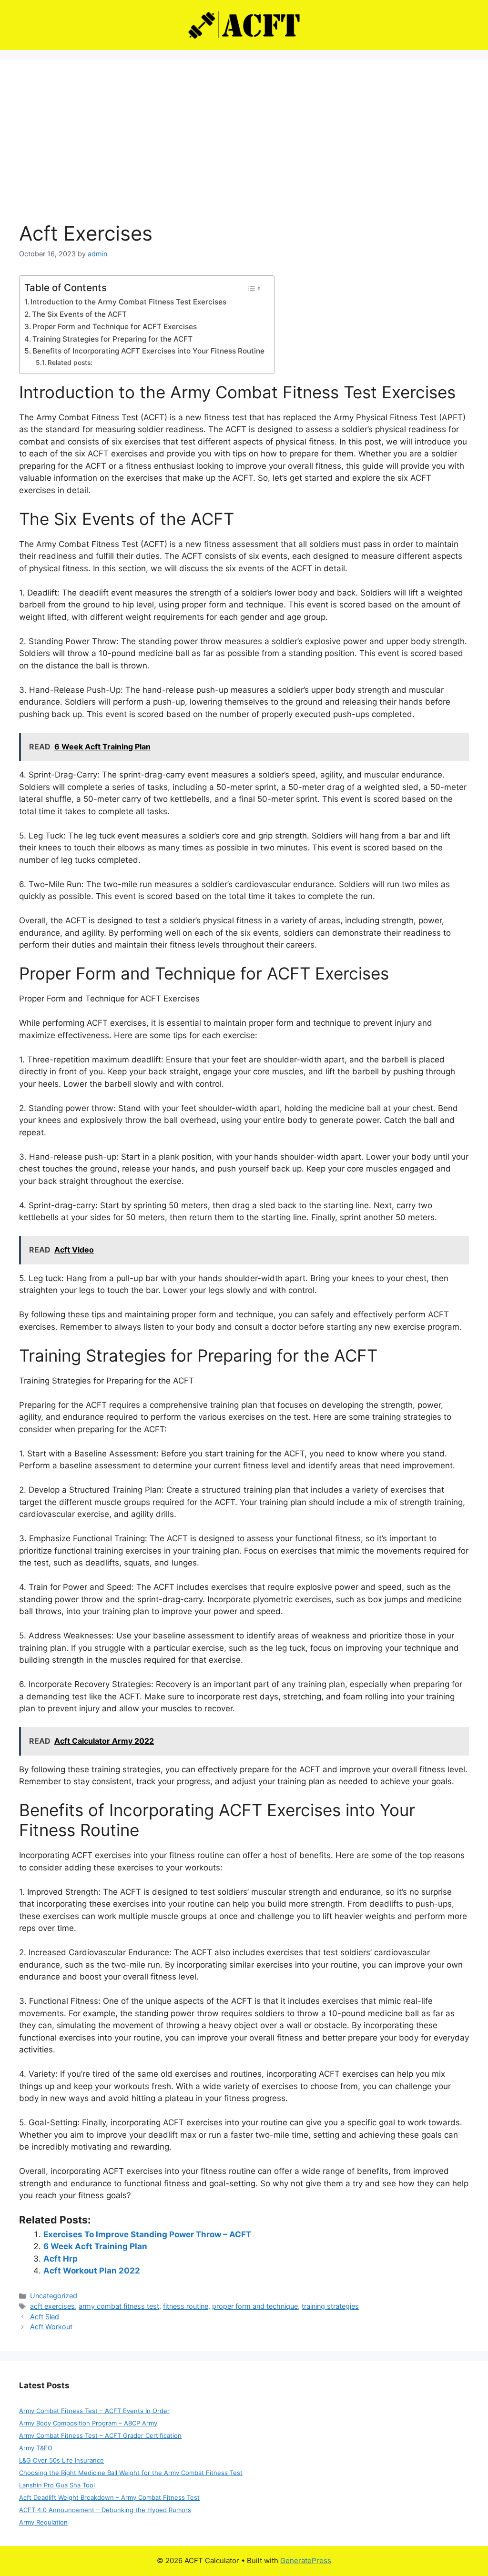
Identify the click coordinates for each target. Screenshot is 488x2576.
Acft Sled (45, 2317)
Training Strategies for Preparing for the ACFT (112, 339)
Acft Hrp (61, 2259)
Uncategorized (54, 2296)
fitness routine (186, 2306)
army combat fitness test (119, 2306)
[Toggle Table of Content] (254, 288)
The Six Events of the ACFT (79, 314)
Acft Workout (51, 2327)
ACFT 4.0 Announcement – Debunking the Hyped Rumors (105, 2510)
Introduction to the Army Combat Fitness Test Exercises (128, 302)
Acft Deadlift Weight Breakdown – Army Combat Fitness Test (109, 2497)
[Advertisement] (244, 150)
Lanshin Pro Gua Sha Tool (57, 2485)
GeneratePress (306, 2561)
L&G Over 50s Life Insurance (61, 2460)
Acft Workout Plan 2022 (92, 2271)
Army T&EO (36, 2448)
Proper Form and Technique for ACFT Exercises (115, 327)
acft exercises (52, 2306)
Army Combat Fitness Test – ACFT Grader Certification (100, 2435)
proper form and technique (255, 2306)
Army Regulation (43, 2522)
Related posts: (70, 363)
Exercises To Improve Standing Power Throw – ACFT (147, 2234)
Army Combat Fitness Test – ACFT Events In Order (94, 2411)
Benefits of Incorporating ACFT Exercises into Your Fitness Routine (148, 351)
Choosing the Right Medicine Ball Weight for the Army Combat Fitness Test (131, 2473)
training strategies (330, 2306)
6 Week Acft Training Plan (95, 2246)
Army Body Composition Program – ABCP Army (88, 2423)
